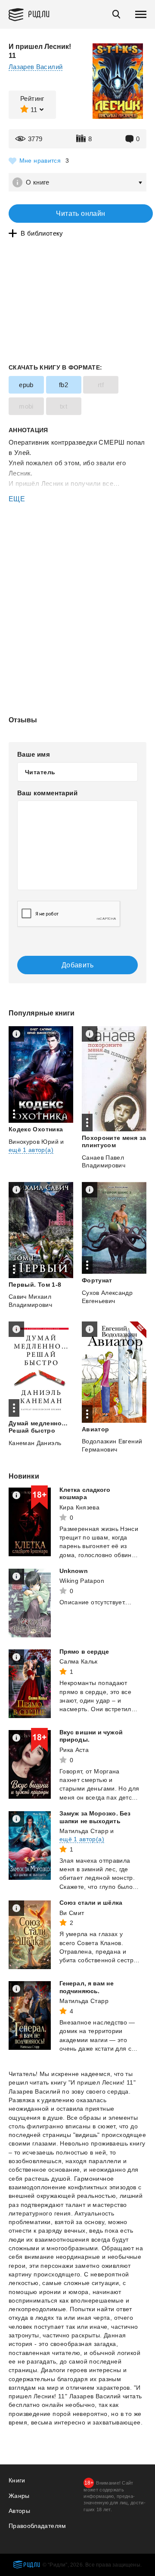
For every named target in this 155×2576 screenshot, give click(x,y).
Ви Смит (72, 1913)
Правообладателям (37, 2526)
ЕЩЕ (17, 499)
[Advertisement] (77, 541)
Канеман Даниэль (35, 1443)
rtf (101, 385)
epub (26, 385)
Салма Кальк (79, 1661)
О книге (38, 182)
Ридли (39, 14)
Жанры (19, 2496)
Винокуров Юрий (34, 1142)
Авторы (19, 2511)
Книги (17, 2480)
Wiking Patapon (82, 1581)
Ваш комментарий (47, 793)
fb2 (64, 385)
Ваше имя (34, 754)
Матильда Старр (84, 1831)
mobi (26, 406)
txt (64, 406)
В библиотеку (42, 233)
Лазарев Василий (36, 67)
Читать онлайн (81, 214)
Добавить (77, 965)
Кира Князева (79, 1507)
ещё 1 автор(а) (31, 1150)
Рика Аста (74, 1750)
